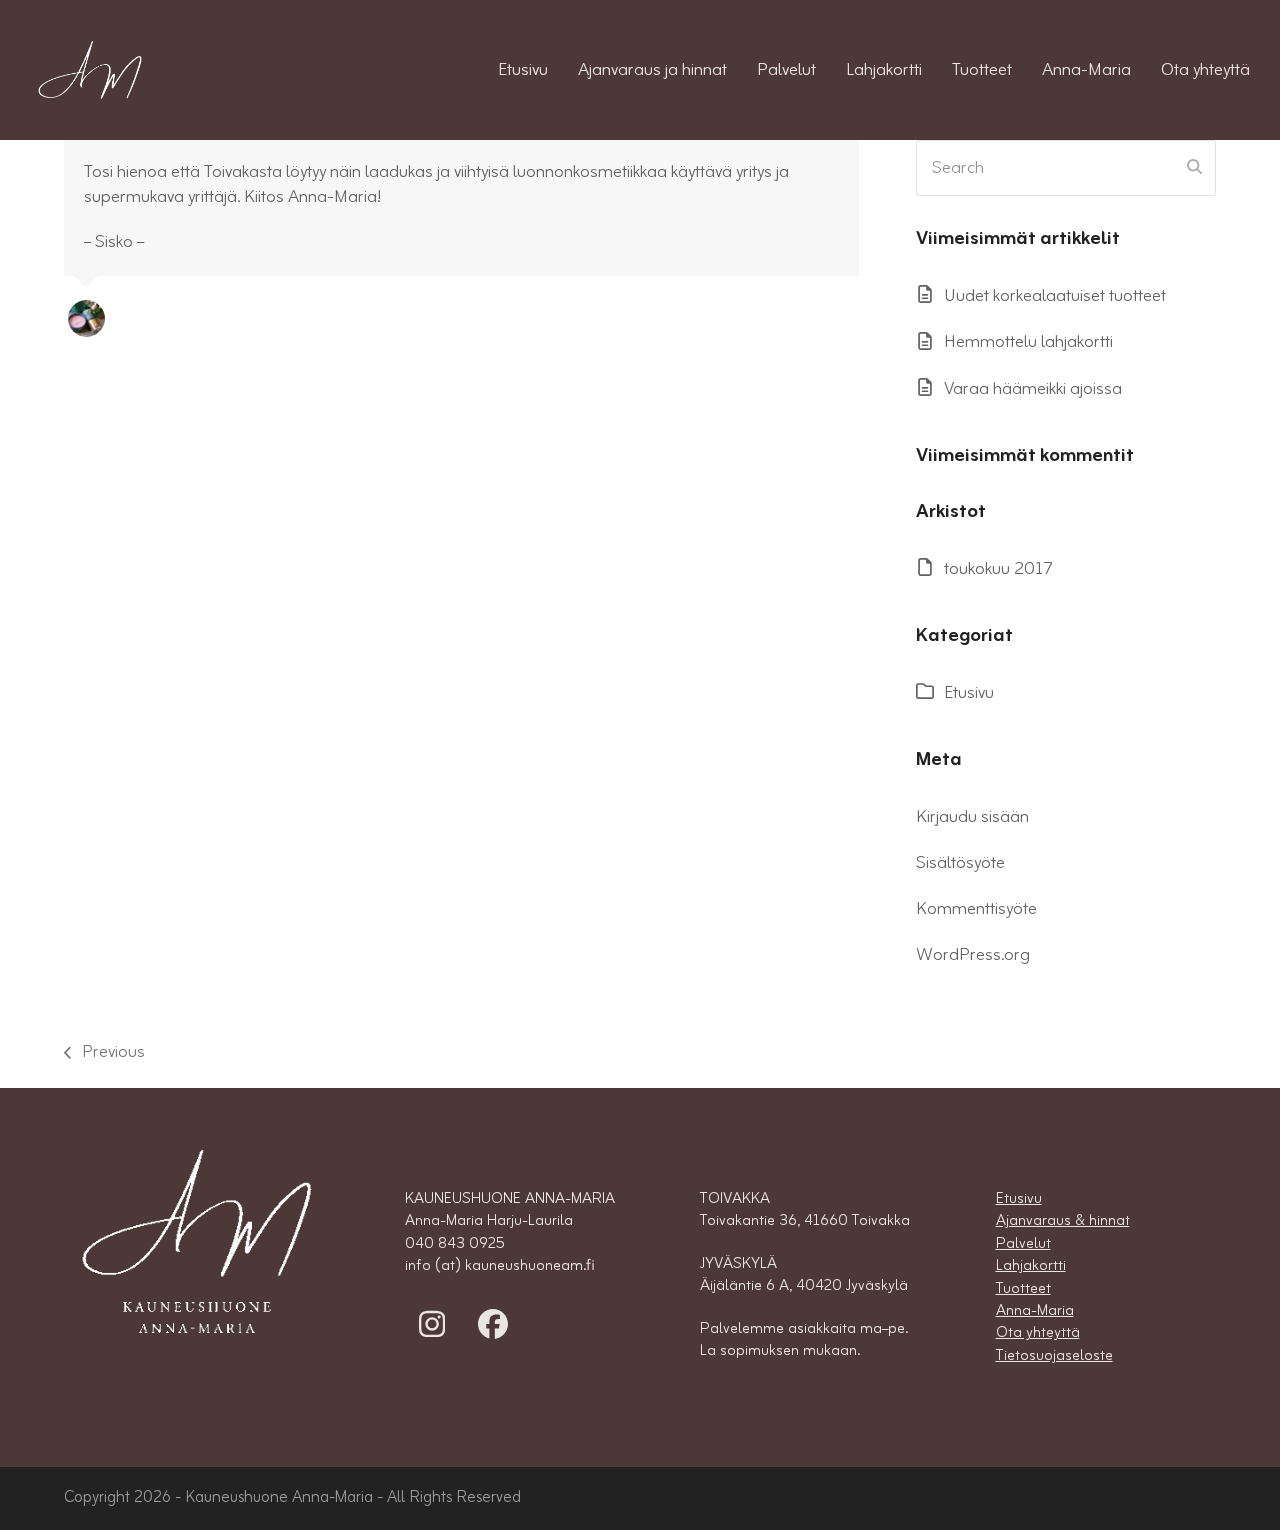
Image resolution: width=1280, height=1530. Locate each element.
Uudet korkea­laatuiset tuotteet (1055, 296)
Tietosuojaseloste (1054, 1356)
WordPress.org (973, 955)
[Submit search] (1194, 168)
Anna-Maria (1035, 1311)
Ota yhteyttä (1038, 1333)
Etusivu (969, 693)
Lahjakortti (1031, 1266)
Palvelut (1023, 1244)
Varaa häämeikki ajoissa (1033, 389)
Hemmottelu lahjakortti (1028, 342)
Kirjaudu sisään (972, 817)
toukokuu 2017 (998, 569)
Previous (104, 1052)
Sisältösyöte (960, 863)
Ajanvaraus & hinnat (1063, 1221)
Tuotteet (1023, 1289)
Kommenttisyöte (976, 909)
